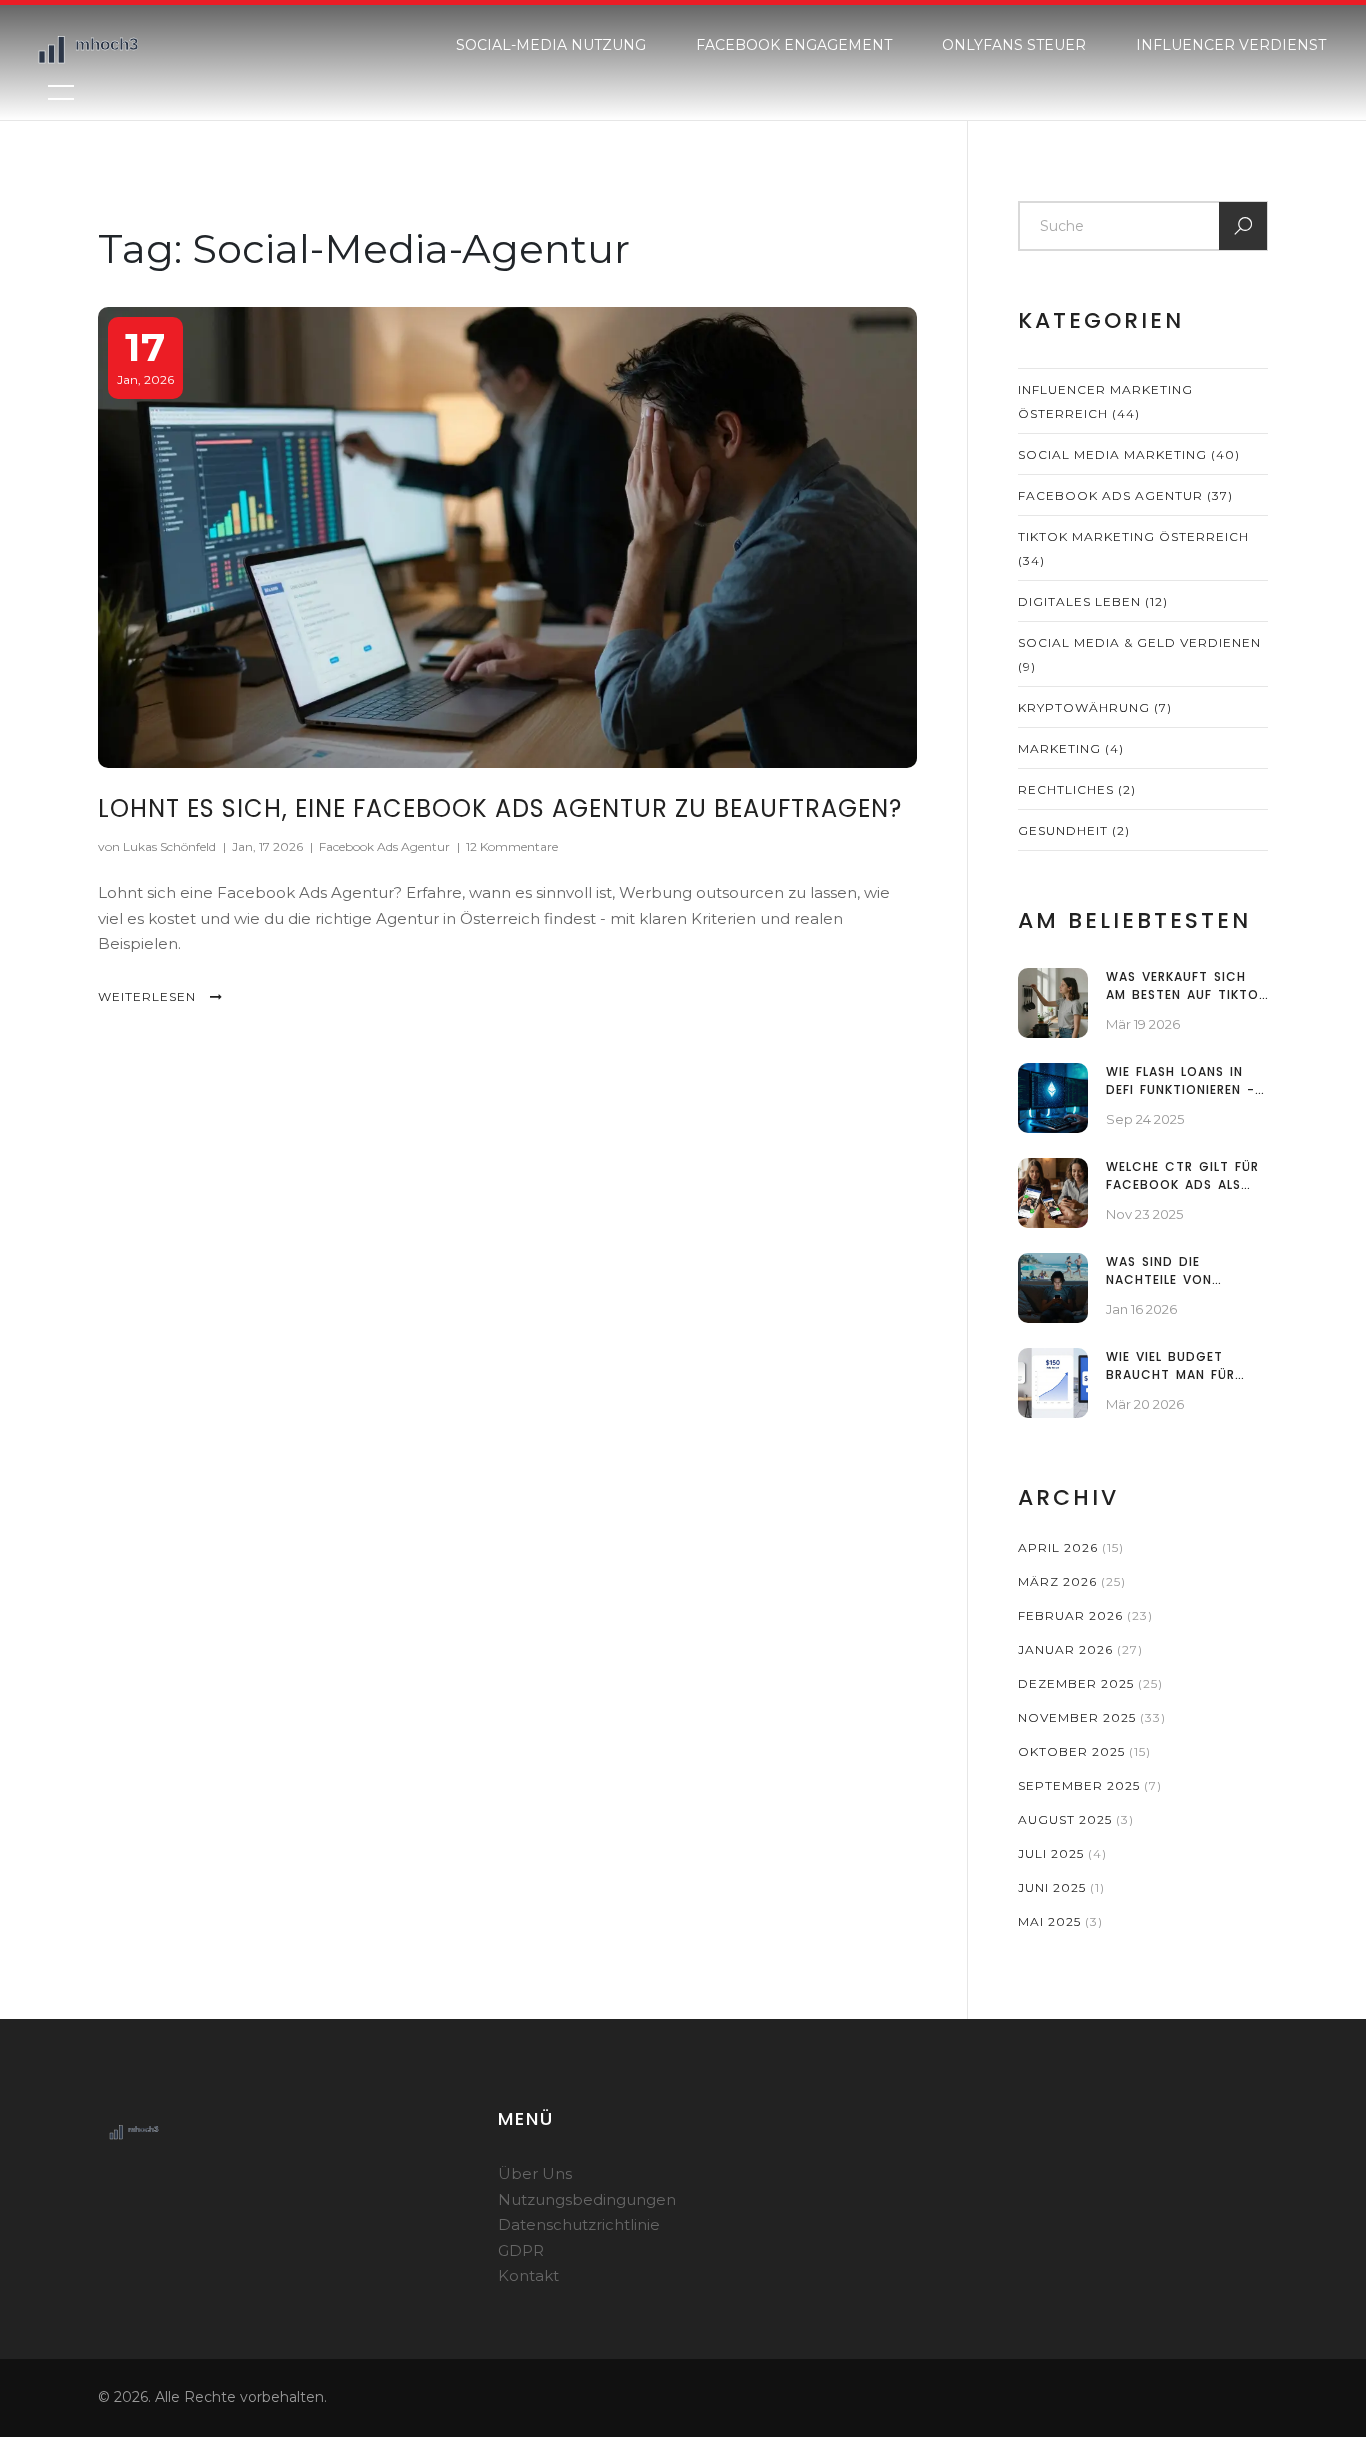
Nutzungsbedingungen (587, 2199)
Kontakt (528, 2275)
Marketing (1071, 748)
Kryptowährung (1095, 707)
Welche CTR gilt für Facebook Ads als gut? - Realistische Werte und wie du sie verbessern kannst (1185, 1176)
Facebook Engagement (794, 45)
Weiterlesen (149, 996)
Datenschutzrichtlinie (579, 2224)
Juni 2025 (1061, 1887)
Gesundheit (1074, 830)
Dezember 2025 (1090, 1683)
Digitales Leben (1093, 601)
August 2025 (1076, 1819)
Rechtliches (1077, 789)
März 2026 (1072, 1581)
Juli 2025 (1062, 1853)
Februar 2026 (1085, 1615)
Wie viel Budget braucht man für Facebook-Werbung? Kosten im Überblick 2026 (1183, 1366)
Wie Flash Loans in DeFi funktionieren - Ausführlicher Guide (1181, 1081)
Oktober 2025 (1084, 1751)
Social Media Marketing (1129, 454)
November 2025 (1092, 1717)
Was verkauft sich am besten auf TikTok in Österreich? (1186, 986)
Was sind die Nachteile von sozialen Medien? (1168, 1271)
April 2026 (1071, 1547)
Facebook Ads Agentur (384, 846)
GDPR (521, 2250)
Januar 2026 (1080, 1649)
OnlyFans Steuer (1014, 45)
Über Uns (535, 2173)
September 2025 (1090, 1785)
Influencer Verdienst (1231, 45)
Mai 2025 (1060, 1921)
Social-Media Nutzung (551, 45)
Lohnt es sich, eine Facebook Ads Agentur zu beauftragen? (500, 808)
